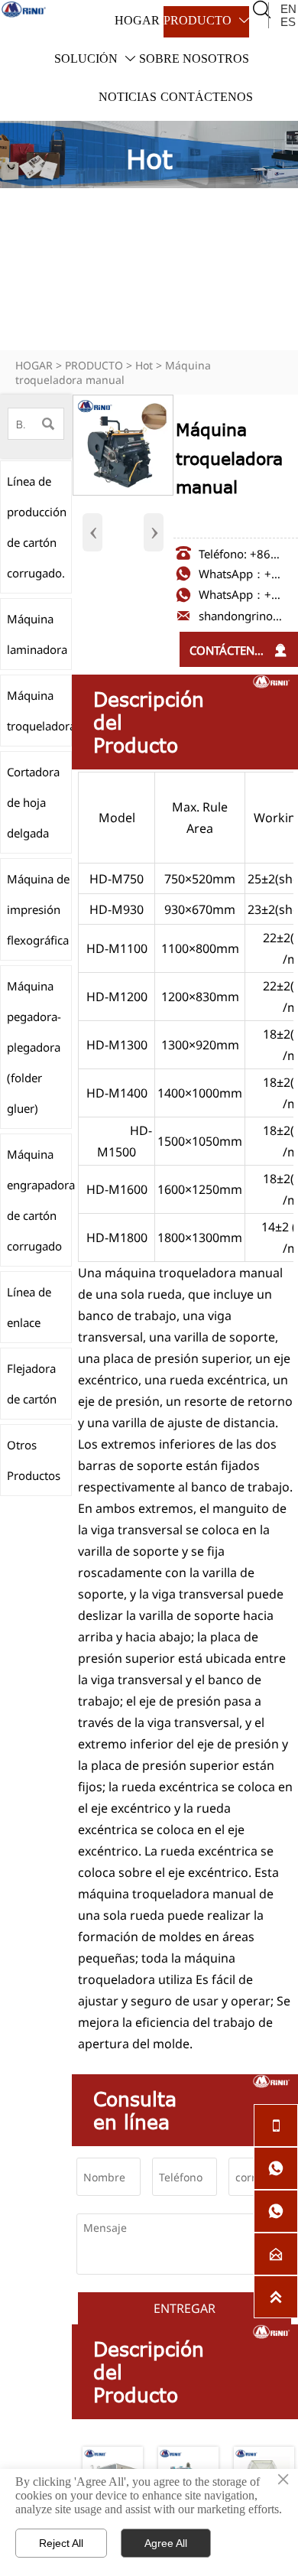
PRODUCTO (94, 365)
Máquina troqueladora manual (113, 372)
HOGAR (34, 365)
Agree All (166, 2543)
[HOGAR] (24, 9)
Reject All (61, 2543)
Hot (144, 365)
